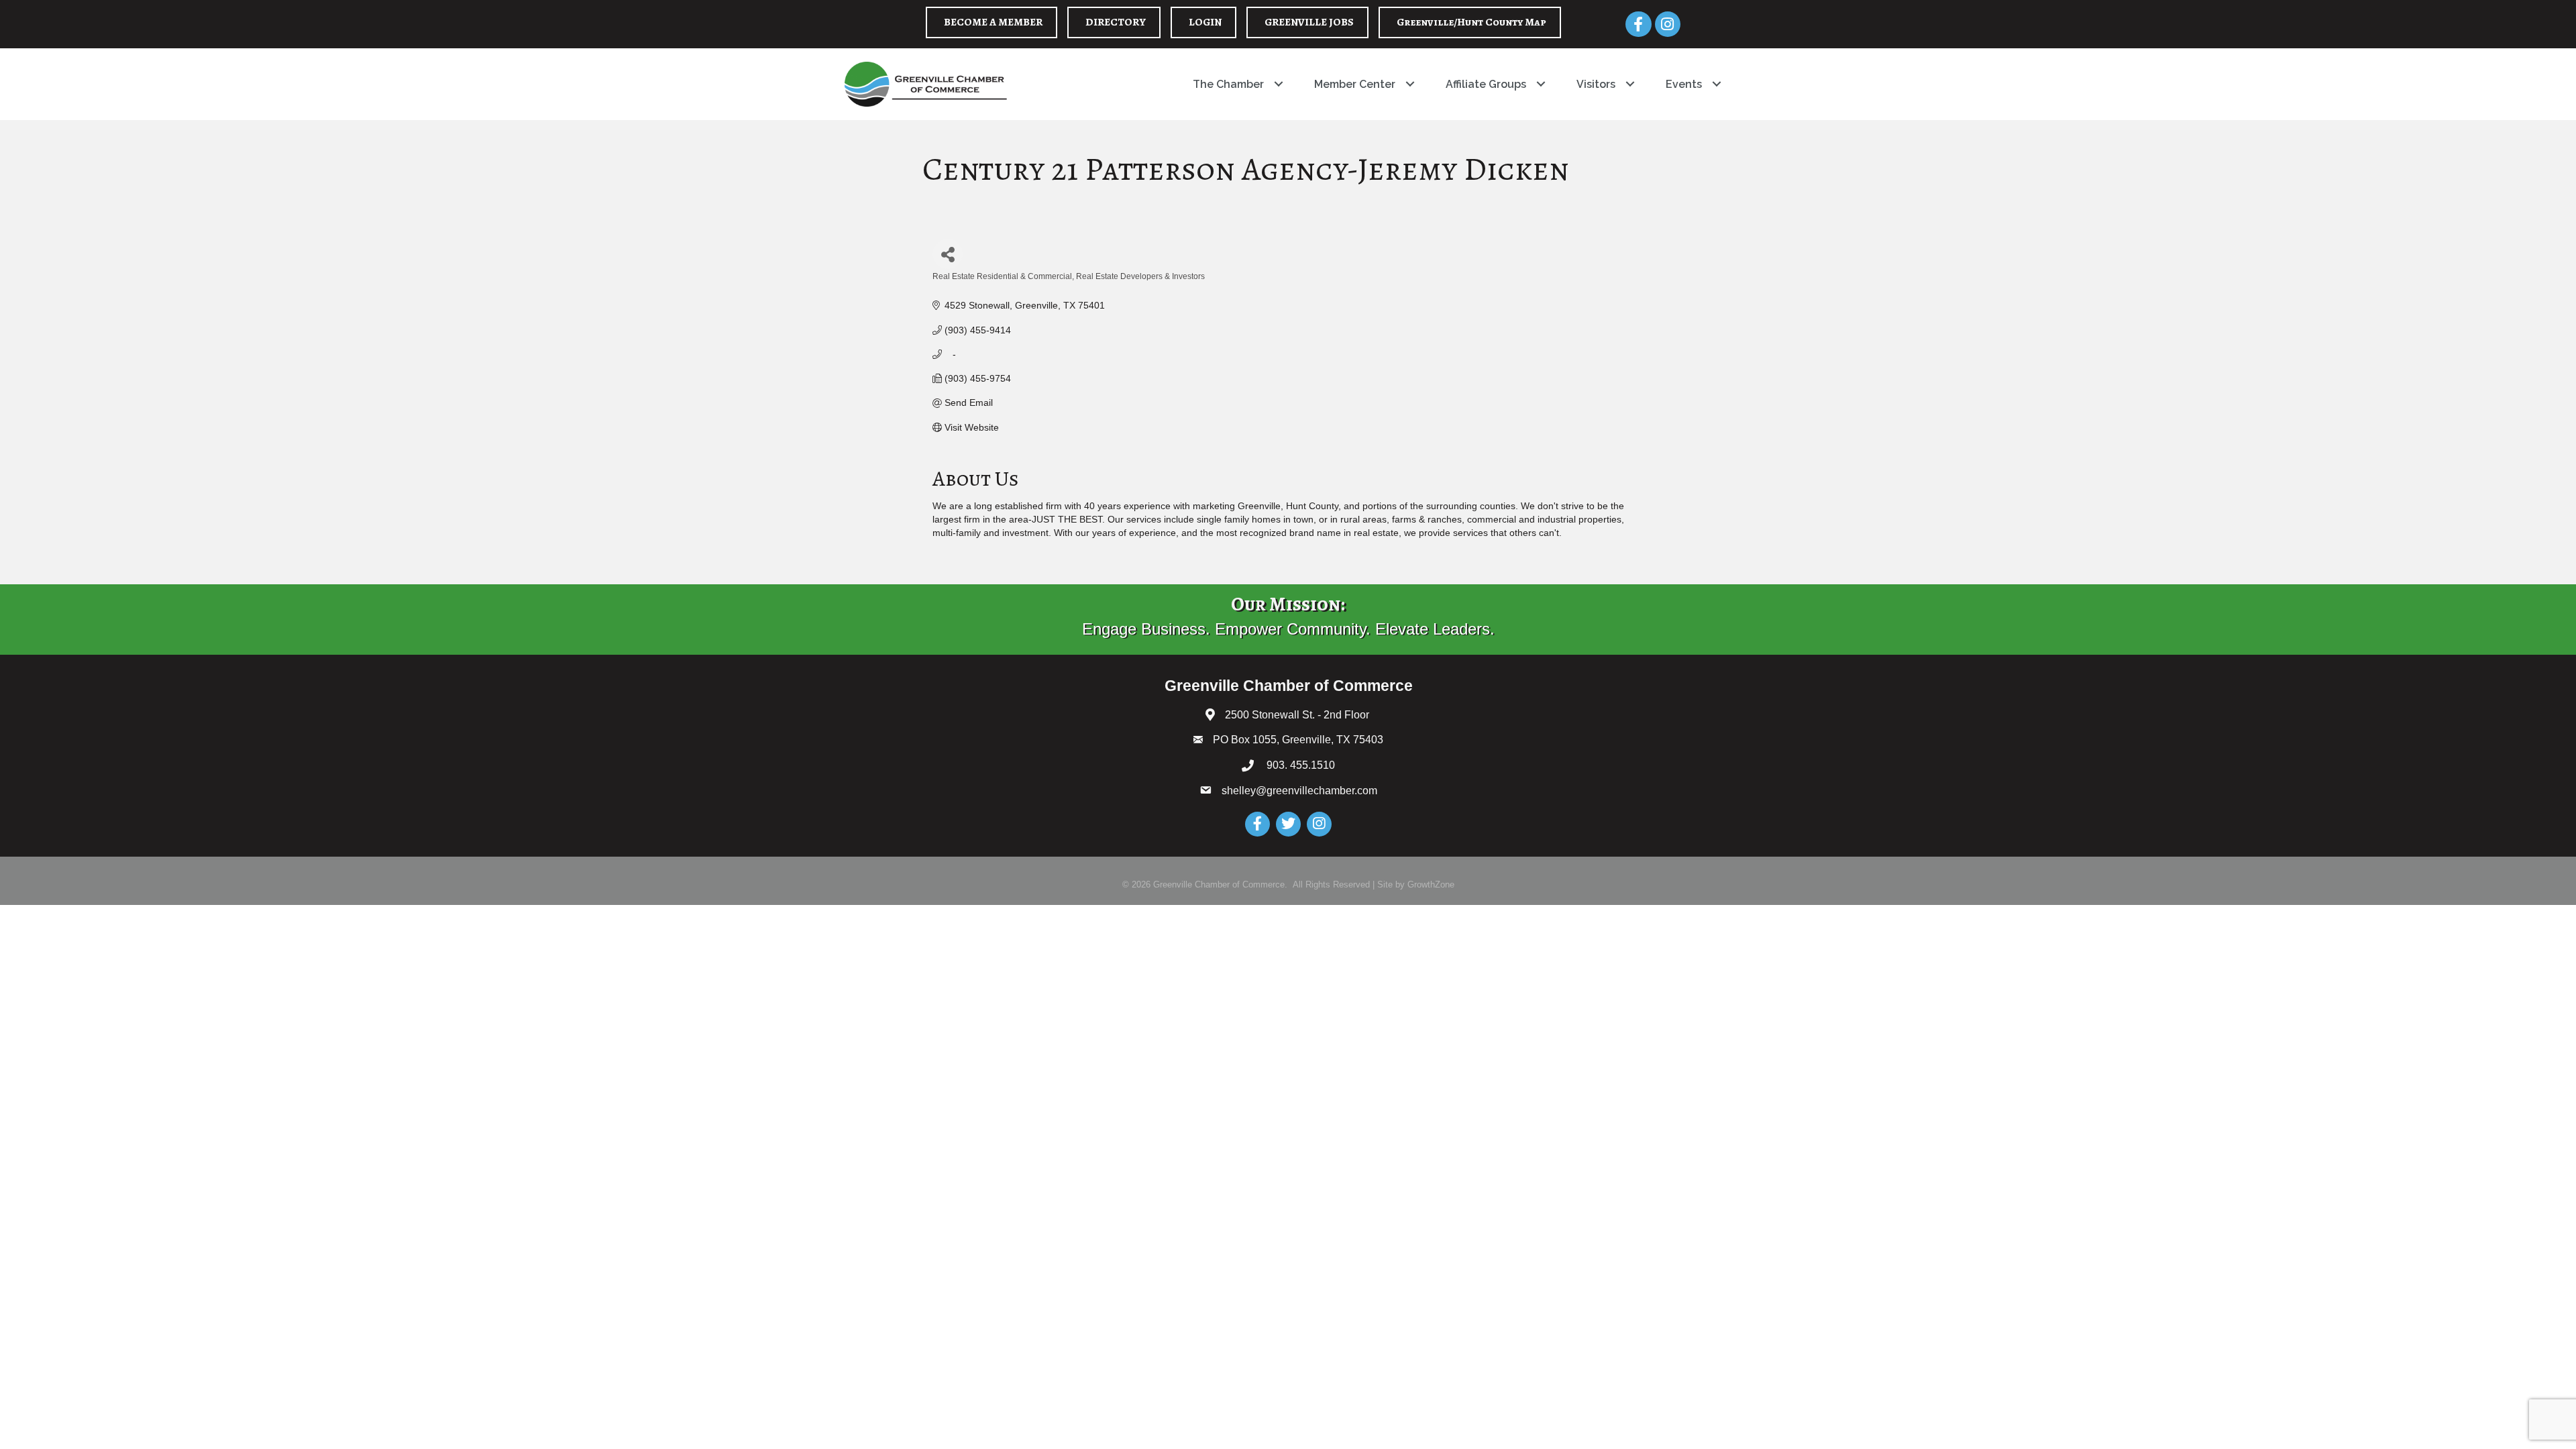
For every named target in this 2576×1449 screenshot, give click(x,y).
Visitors (1596, 84)
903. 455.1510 (1299, 765)
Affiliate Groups (1486, 84)
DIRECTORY (1116, 22)
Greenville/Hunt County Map (1471, 22)
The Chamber (1228, 84)
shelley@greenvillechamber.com (1299, 791)
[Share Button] (948, 254)
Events (1684, 84)
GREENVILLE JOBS (1309, 22)
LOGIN (1205, 22)
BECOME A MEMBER (993, 22)
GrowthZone (1431, 884)
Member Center (1355, 84)
